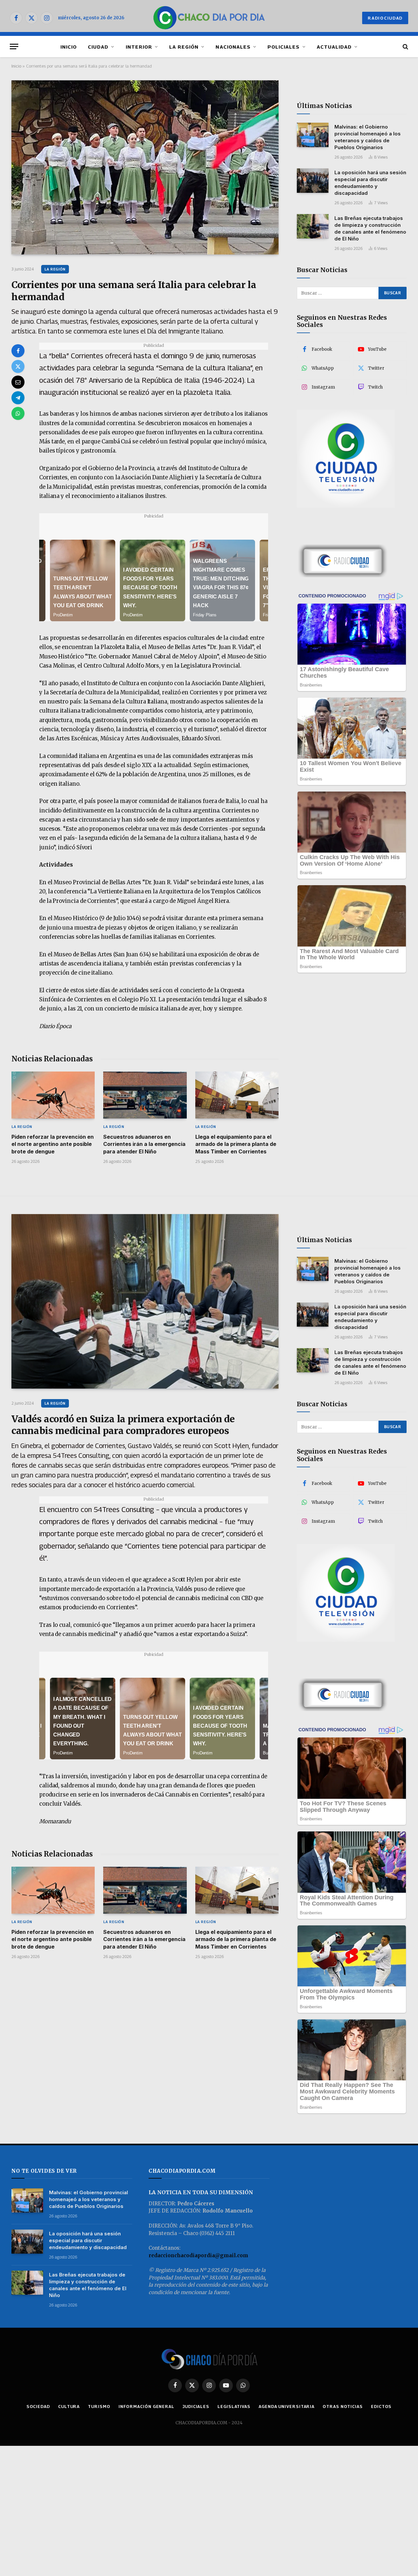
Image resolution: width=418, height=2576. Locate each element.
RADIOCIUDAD (385, 18)
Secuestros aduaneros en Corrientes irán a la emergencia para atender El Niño (144, 1144)
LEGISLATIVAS (234, 2406)
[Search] (405, 46)
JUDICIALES (196, 2406)
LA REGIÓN (184, 47)
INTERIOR (139, 47)
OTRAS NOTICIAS (343, 2406)
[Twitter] (18, 366)
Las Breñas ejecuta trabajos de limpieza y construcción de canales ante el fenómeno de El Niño (370, 228)
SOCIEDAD (38, 2406)
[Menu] (14, 46)
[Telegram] (18, 398)
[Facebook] (18, 351)
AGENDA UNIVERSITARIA (287, 2406)
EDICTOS (381, 2406)
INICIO (69, 47)
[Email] (18, 382)
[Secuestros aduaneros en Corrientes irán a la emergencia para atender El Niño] (145, 1095)
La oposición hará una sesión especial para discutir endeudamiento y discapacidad (370, 183)
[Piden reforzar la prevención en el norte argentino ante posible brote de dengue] (53, 1095)
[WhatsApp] (18, 413)
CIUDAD (98, 47)
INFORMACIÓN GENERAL (146, 2406)
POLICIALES (284, 47)
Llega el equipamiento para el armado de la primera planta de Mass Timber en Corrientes (236, 1144)
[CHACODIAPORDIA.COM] (209, 18)
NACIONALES (233, 47)
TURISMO (99, 2406)
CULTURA (69, 2406)
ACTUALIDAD (334, 47)
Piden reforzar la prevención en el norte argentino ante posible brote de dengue (53, 1144)
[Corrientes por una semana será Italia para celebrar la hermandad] (145, 168)
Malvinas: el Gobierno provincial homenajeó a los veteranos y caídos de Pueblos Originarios (368, 137)
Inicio (16, 66)
